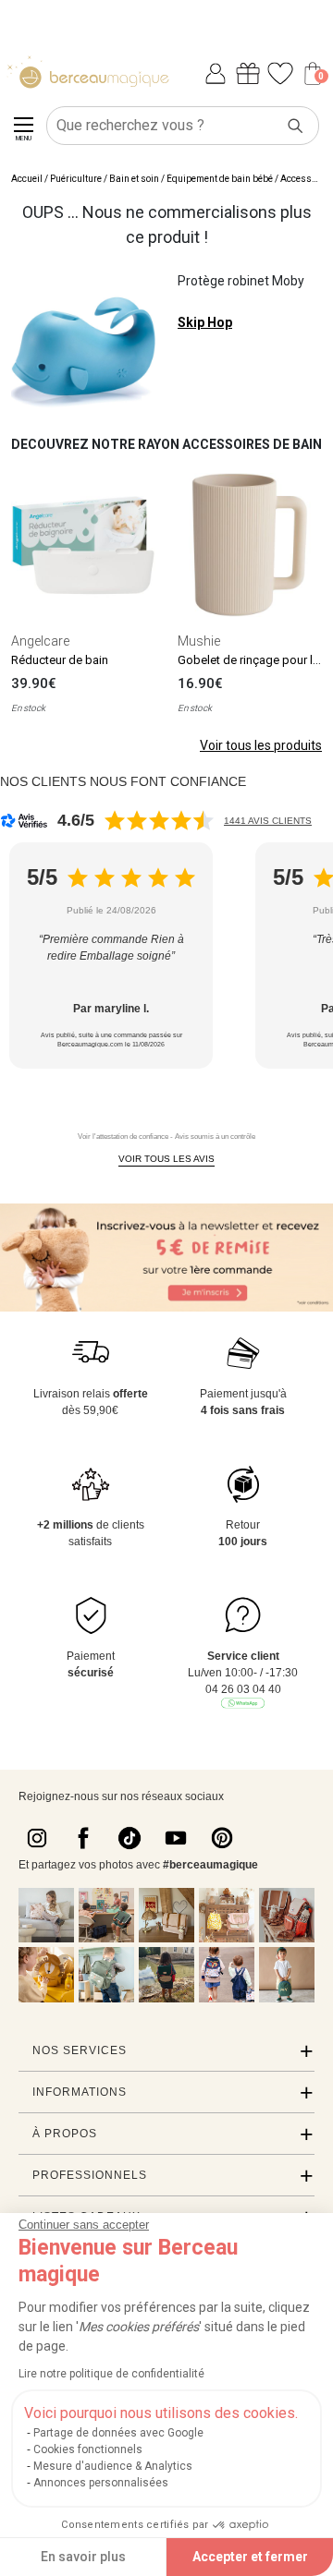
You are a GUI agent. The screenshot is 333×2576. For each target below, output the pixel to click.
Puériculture (76, 179)
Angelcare (40, 641)
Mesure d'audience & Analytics (113, 2466)
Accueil (27, 179)
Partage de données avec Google (118, 2433)
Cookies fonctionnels (88, 2449)
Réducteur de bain (60, 660)
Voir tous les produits (261, 745)
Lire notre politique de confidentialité (111, 2374)
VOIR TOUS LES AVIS (166, 1159)
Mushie (199, 641)
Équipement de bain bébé (220, 179)
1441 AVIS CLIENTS (268, 821)
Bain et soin (134, 179)
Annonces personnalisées (101, 2483)
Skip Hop (205, 322)
